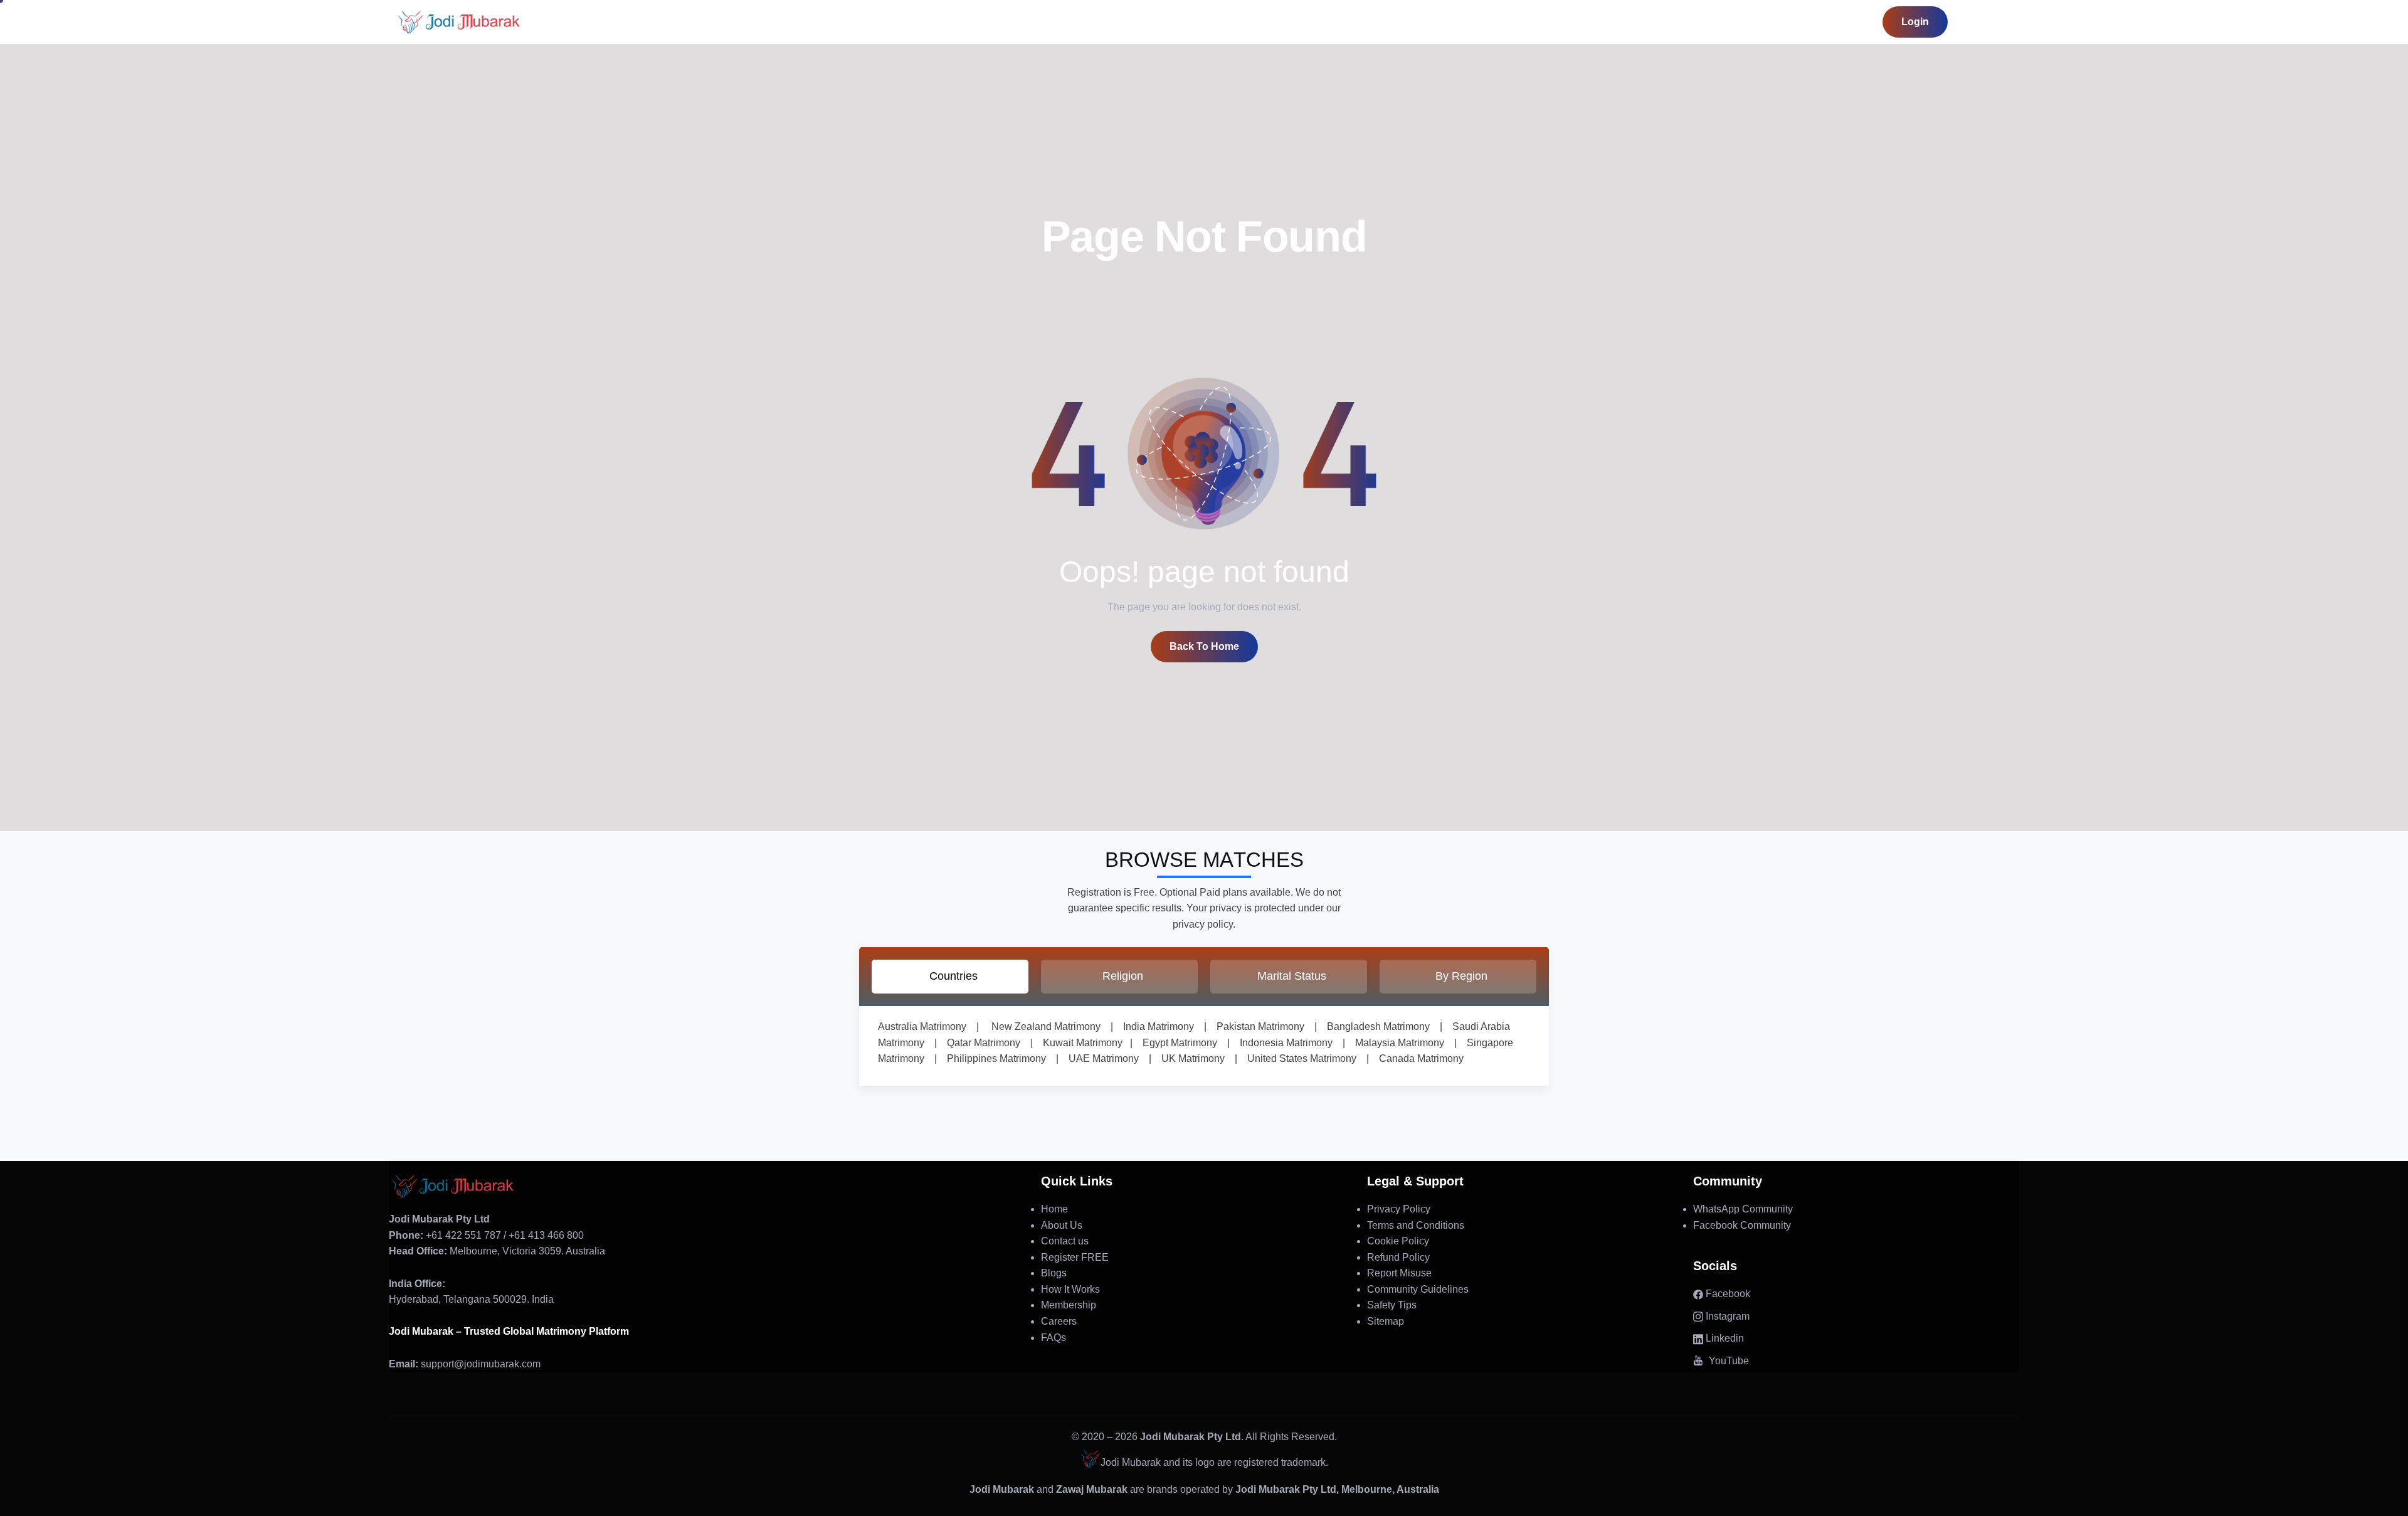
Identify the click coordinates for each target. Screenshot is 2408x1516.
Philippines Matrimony (991, 1058)
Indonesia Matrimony (1281, 1043)
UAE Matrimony (1099, 1058)
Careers (1059, 1321)
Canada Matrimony (1416, 1058)
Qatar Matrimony (979, 1043)
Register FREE (1075, 1257)
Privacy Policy (1399, 1209)
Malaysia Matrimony (1395, 1043)
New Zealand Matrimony (1046, 1026)
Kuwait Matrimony (1078, 1043)
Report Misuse (1399, 1273)
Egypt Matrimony (1175, 1043)
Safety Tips (1392, 1305)
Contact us (1065, 1241)
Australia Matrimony (922, 1026)
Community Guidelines (1418, 1289)
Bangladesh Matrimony (1373, 1026)
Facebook (1727, 1294)
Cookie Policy (1398, 1241)
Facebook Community (1742, 1225)
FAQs (1053, 1338)
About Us (1062, 1225)
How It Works (1070, 1289)
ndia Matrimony (1160, 1026)
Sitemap (1386, 1321)
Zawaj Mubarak (1092, 1489)
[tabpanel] (1204, 1046)
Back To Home (1204, 646)
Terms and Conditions (1416, 1225)
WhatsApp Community (1743, 1209)
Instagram (1726, 1316)
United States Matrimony (1297, 1058)
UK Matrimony (1188, 1058)
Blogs (1054, 1273)
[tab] (950, 977)
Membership (1069, 1305)
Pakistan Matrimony (1255, 1026)
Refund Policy (1398, 1257)
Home (1054, 1209)
